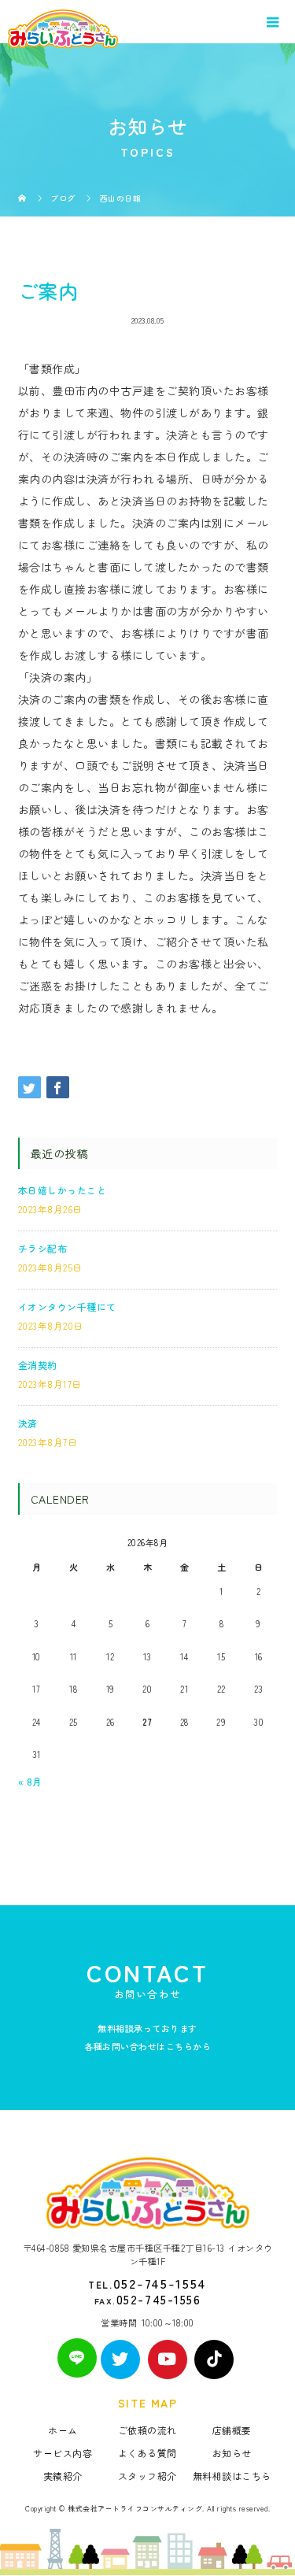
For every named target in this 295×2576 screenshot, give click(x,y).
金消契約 (38, 1365)
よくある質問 (147, 2453)
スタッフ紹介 (147, 2476)
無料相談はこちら (232, 2476)
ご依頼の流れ (147, 2430)
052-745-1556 (159, 2299)
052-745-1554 (160, 2283)
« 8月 (30, 1781)
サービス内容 (63, 2453)
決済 (28, 1423)
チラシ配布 (43, 1248)
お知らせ (232, 2453)
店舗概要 (232, 2430)
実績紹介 (63, 2476)
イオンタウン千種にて (67, 1307)
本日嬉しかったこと (63, 1190)
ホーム (63, 2430)
